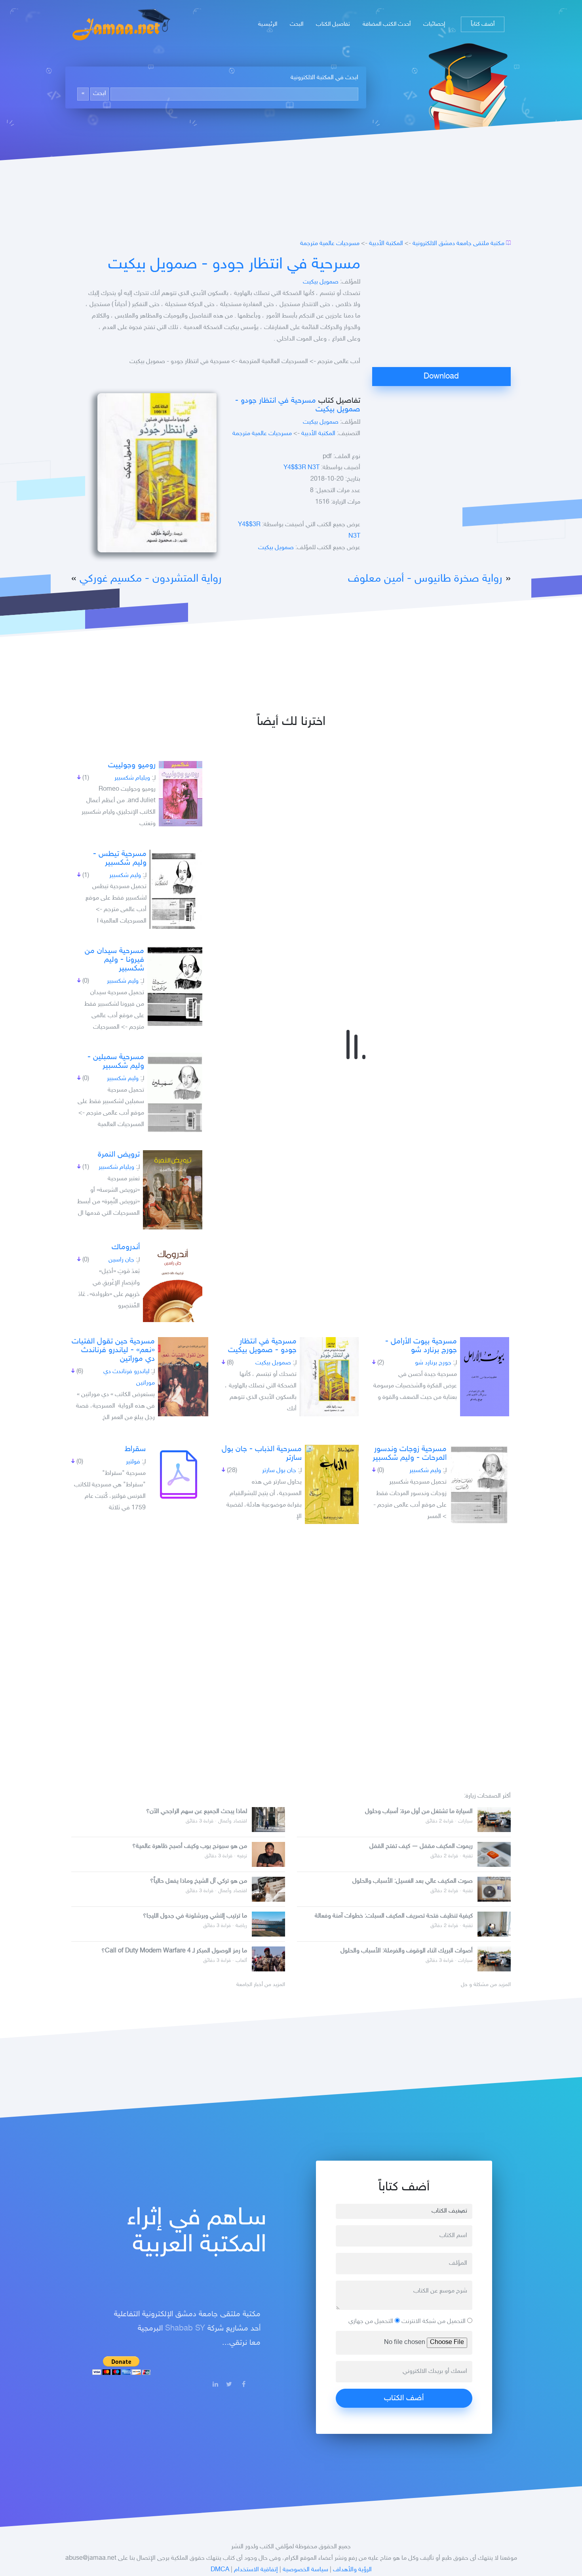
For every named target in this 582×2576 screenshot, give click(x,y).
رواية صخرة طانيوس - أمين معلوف (425, 579)
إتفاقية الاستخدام (256, 2570)
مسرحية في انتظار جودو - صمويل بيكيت (234, 265)
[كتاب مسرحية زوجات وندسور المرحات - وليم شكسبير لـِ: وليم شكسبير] (479, 1484)
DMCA (220, 2570)
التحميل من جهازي (372, 2322)
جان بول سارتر (279, 1471)
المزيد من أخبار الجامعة (261, 1985)
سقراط (135, 1449)
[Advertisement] (441, 312)
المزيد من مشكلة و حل (486, 1985)
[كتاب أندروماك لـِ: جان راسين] (173, 1282)
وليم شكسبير (125, 876)
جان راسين (121, 1260)
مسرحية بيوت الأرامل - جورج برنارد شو (421, 1346)
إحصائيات (434, 24)
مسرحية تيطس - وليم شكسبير (120, 858)
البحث (297, 24)
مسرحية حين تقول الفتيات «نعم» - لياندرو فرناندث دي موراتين (113, 1350)
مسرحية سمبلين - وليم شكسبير (116, 1062)
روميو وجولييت (132, 765)
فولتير (133, 1462)
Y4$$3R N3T (301, 468)
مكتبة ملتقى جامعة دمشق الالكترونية (458, 244)
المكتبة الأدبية (386, 244)
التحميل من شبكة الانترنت (434, 2322)
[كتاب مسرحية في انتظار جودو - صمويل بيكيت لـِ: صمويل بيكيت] (329, 1377)
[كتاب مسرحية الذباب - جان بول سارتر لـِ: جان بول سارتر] (332, 1484)
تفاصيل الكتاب (333, 24)
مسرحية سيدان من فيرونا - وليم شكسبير (114, 960)
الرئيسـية (268, 24)
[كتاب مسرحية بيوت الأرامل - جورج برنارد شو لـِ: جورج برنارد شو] (485, 1377)
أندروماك (126, 1247)
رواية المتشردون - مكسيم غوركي (151, 579)
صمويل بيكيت (321, 282)
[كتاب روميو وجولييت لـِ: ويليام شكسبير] (181, 794)
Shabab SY (185, 2329)
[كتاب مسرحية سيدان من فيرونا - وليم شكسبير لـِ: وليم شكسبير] (175, 986)
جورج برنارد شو (433, 1363)
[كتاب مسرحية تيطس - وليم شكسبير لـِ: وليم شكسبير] (176, 889)
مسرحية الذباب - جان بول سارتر (262, 1454)
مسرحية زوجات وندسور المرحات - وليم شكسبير (410, 1454)
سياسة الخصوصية (305, 2570)
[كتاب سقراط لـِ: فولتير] (179, 1474)
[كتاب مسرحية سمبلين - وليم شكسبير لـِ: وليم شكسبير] (175, 1092)
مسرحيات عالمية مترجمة (330, 244)
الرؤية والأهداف (352, 2570)
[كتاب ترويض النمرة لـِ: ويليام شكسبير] (173, 1190)
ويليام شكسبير (132, 778)
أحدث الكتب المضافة (387, 24)
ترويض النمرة (119, 1155)
